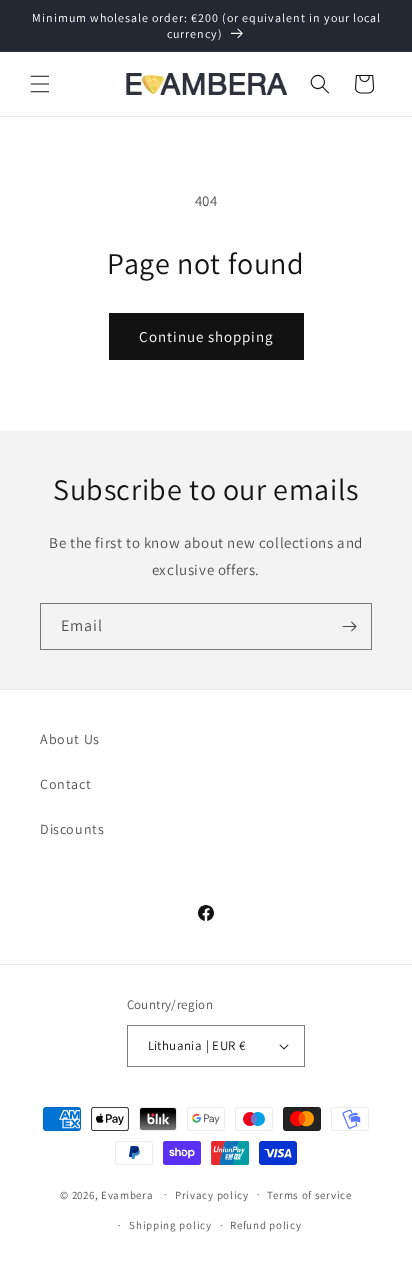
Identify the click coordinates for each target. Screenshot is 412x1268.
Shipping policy (170, 1225)
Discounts (72, 829)
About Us (70, 739)
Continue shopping (206, 336)
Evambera (127, 1194)
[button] (40, 84)
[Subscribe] (349, 626)
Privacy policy (212, 1195)
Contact (65, 784)
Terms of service (309, 1195)
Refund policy (265, 1225)
